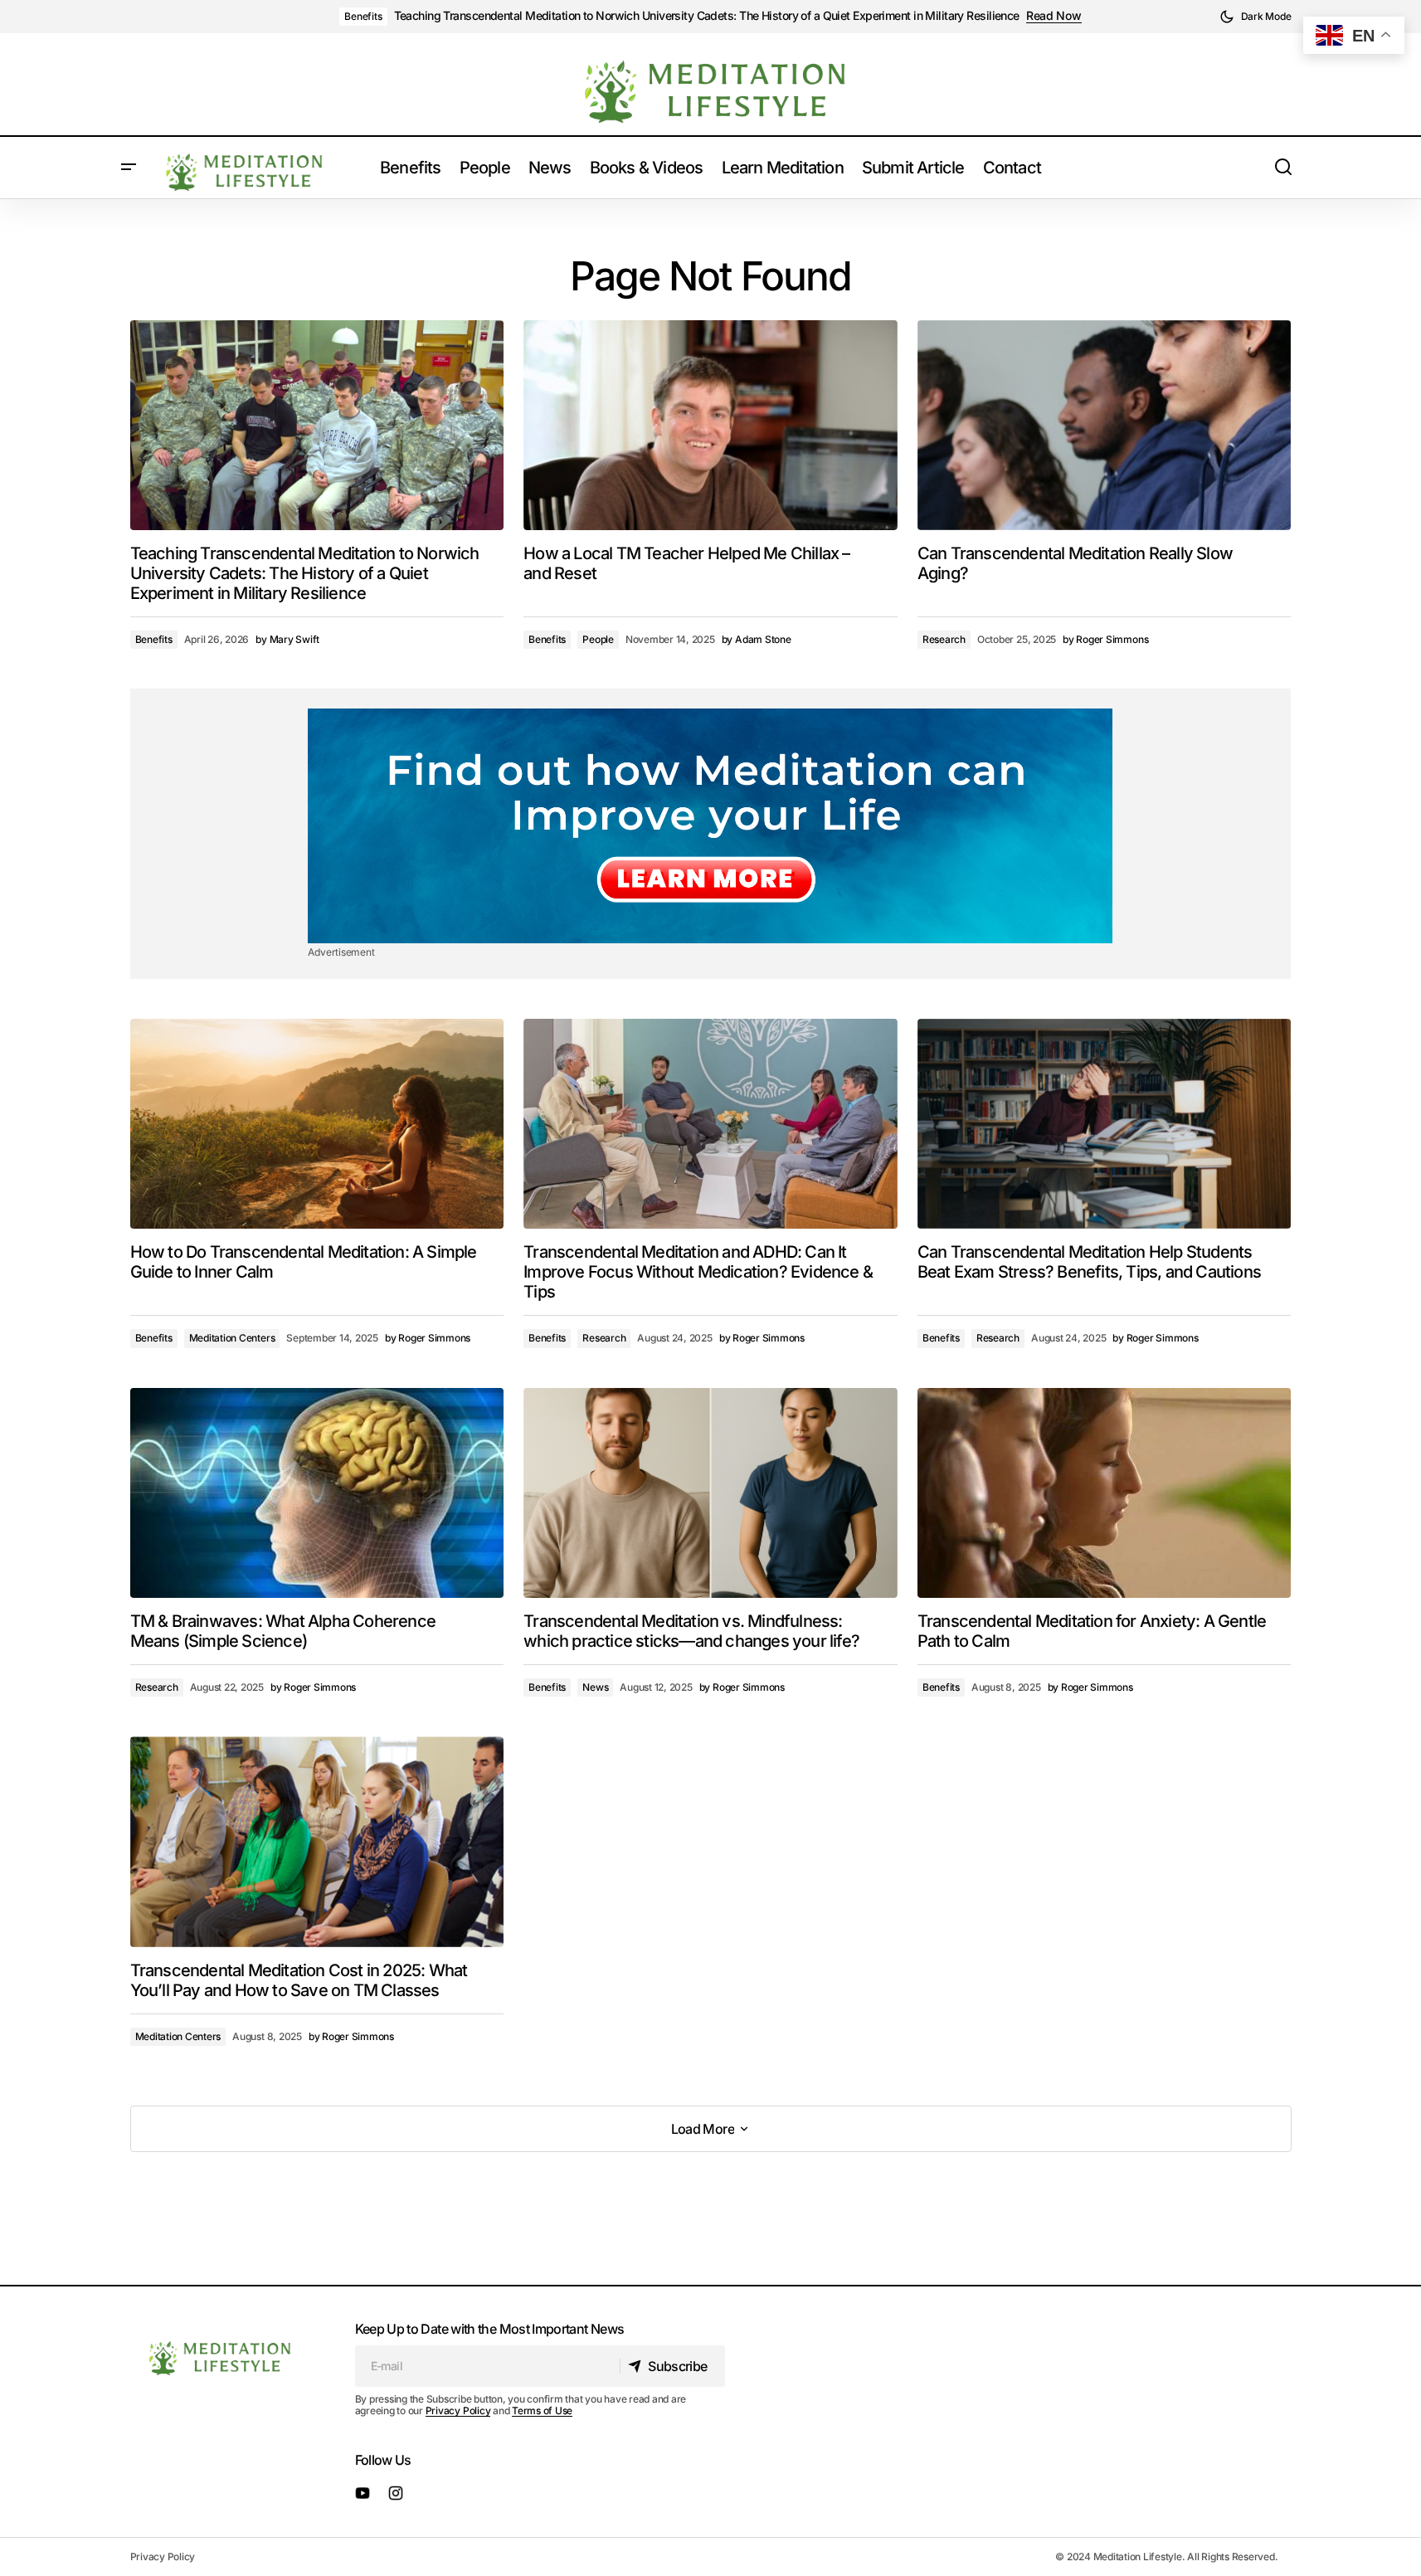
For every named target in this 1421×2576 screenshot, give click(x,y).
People (598, 639)
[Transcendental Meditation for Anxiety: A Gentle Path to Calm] (1105, 1493)
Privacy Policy (458, 2410)
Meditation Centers (232, 1338)
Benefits (363, 16)
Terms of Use (542, 2410)
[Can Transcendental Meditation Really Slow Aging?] (1105, 425)
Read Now (1054, 16)
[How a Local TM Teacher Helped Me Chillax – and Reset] (710, 426)
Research (944, 639)
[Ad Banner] (710, 826)
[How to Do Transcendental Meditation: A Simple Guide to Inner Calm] (317, 1124)
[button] (1256, 17)
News (595, 1687)
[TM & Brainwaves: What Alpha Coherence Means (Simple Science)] (317, 1493)
